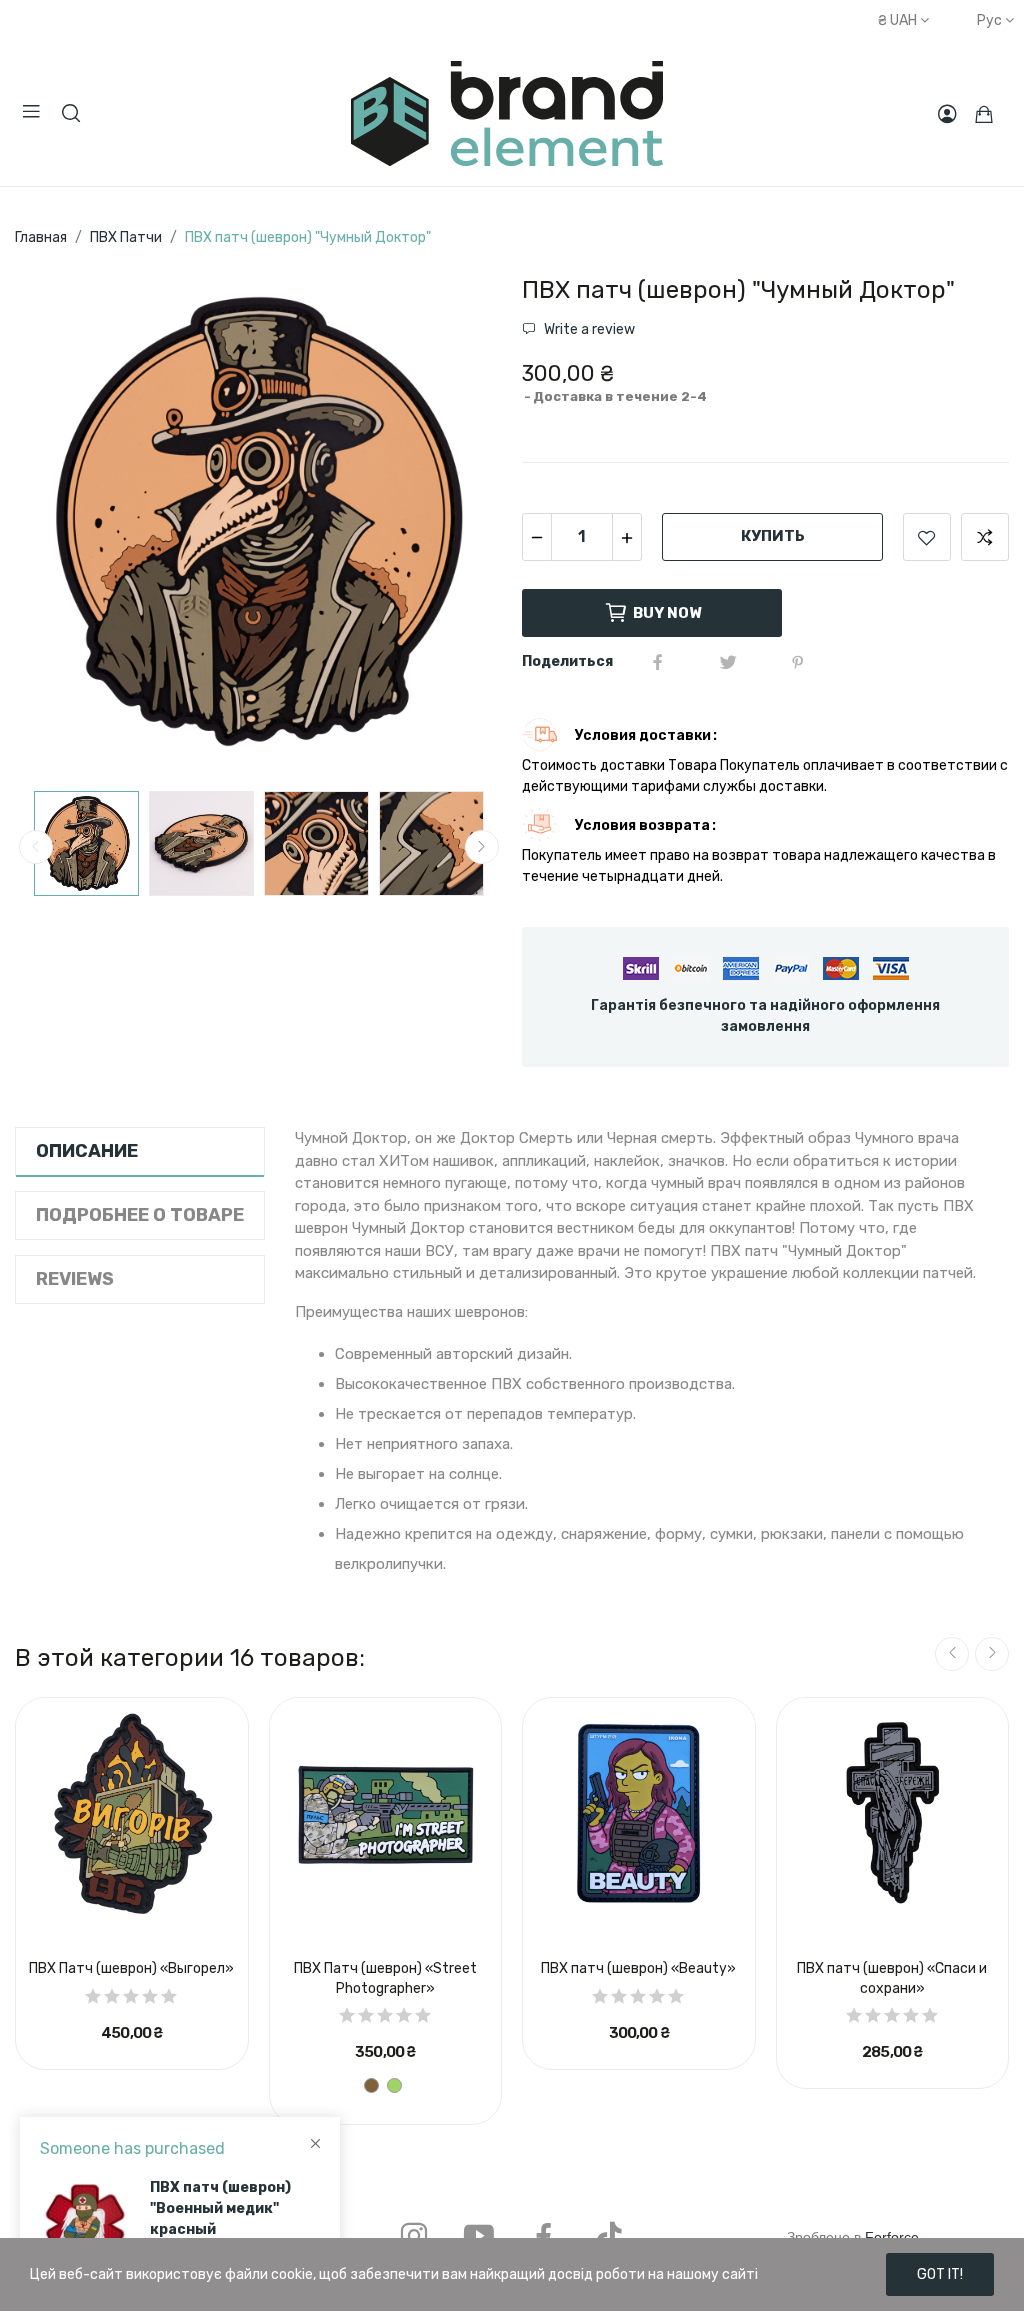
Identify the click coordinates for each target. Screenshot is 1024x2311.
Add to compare (985, 537)
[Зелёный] (394, 2085)
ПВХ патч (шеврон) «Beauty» (638, 1968)
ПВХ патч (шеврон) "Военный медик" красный (220, 2208)
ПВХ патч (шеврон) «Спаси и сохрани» (892, 1978)
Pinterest (798, 662)
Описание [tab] (87, 1151)
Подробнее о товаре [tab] (140, 1215)
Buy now (667, 613)
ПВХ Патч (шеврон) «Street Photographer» (385, 1978)
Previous (62, 525)
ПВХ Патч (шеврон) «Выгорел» (131, 1968)
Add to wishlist (927, 537)
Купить (773, 536)
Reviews (75, 1279)
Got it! (940, 2274)
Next (455, 525)
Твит (728, 662)
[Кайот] (371, 2085)
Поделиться (658, 662)
